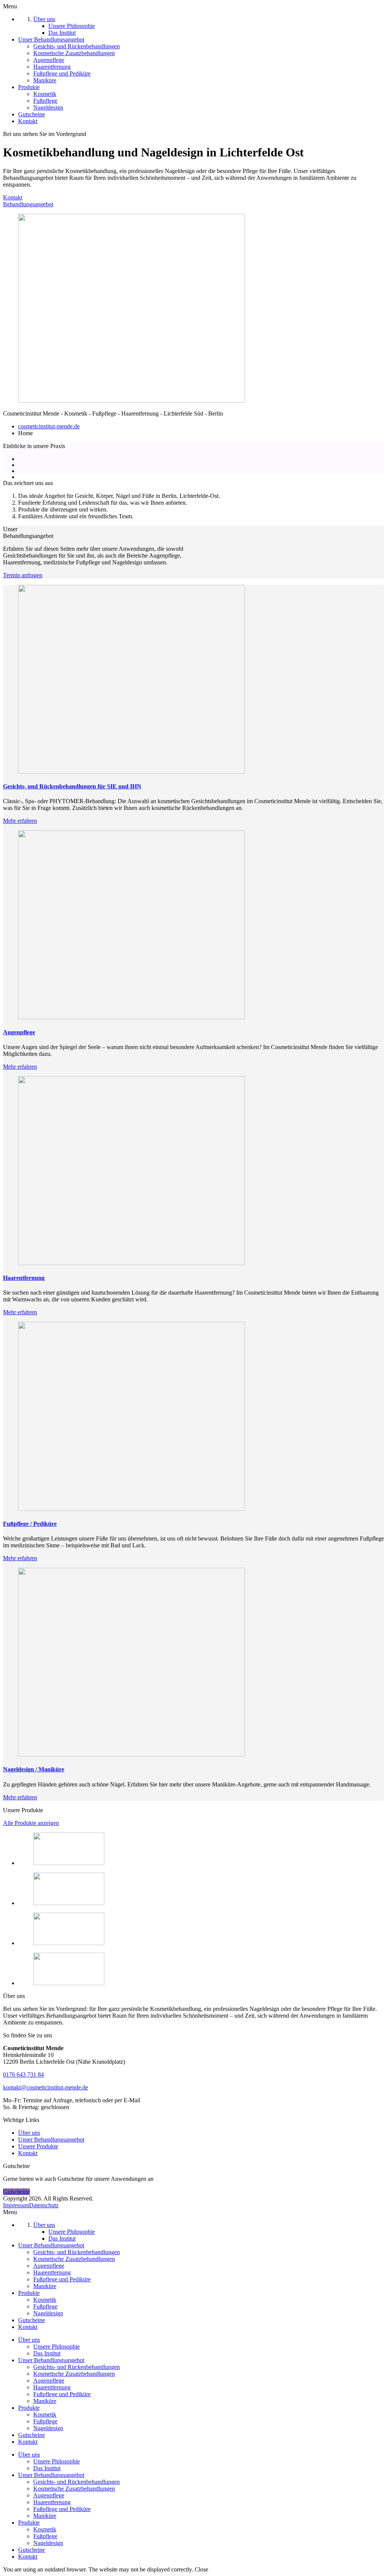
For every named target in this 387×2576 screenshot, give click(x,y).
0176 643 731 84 (23, 2075)
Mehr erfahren (20, 821)
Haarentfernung (52, 2387)
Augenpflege (49, 2381)
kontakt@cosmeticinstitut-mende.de (46, 2087)
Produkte (29, 2408)
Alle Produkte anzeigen (31, 1823)
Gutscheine (16, 2192)
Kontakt (13, 197)
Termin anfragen (23, 575)
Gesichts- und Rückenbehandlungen (77, 2367)
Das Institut (47, 2353)
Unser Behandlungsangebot (51, 2139)
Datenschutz (44, 2205)
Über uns (29, 2133)
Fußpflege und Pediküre (62, 2394)
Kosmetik (45, 2415)
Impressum (16, 2205)
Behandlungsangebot (28, 204)
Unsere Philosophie (57, 2347)
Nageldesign (48, 2428)
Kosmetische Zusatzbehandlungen (74, 2374)
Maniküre (45, 2401)
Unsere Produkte (38, 2146)
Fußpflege (45, 2421)
